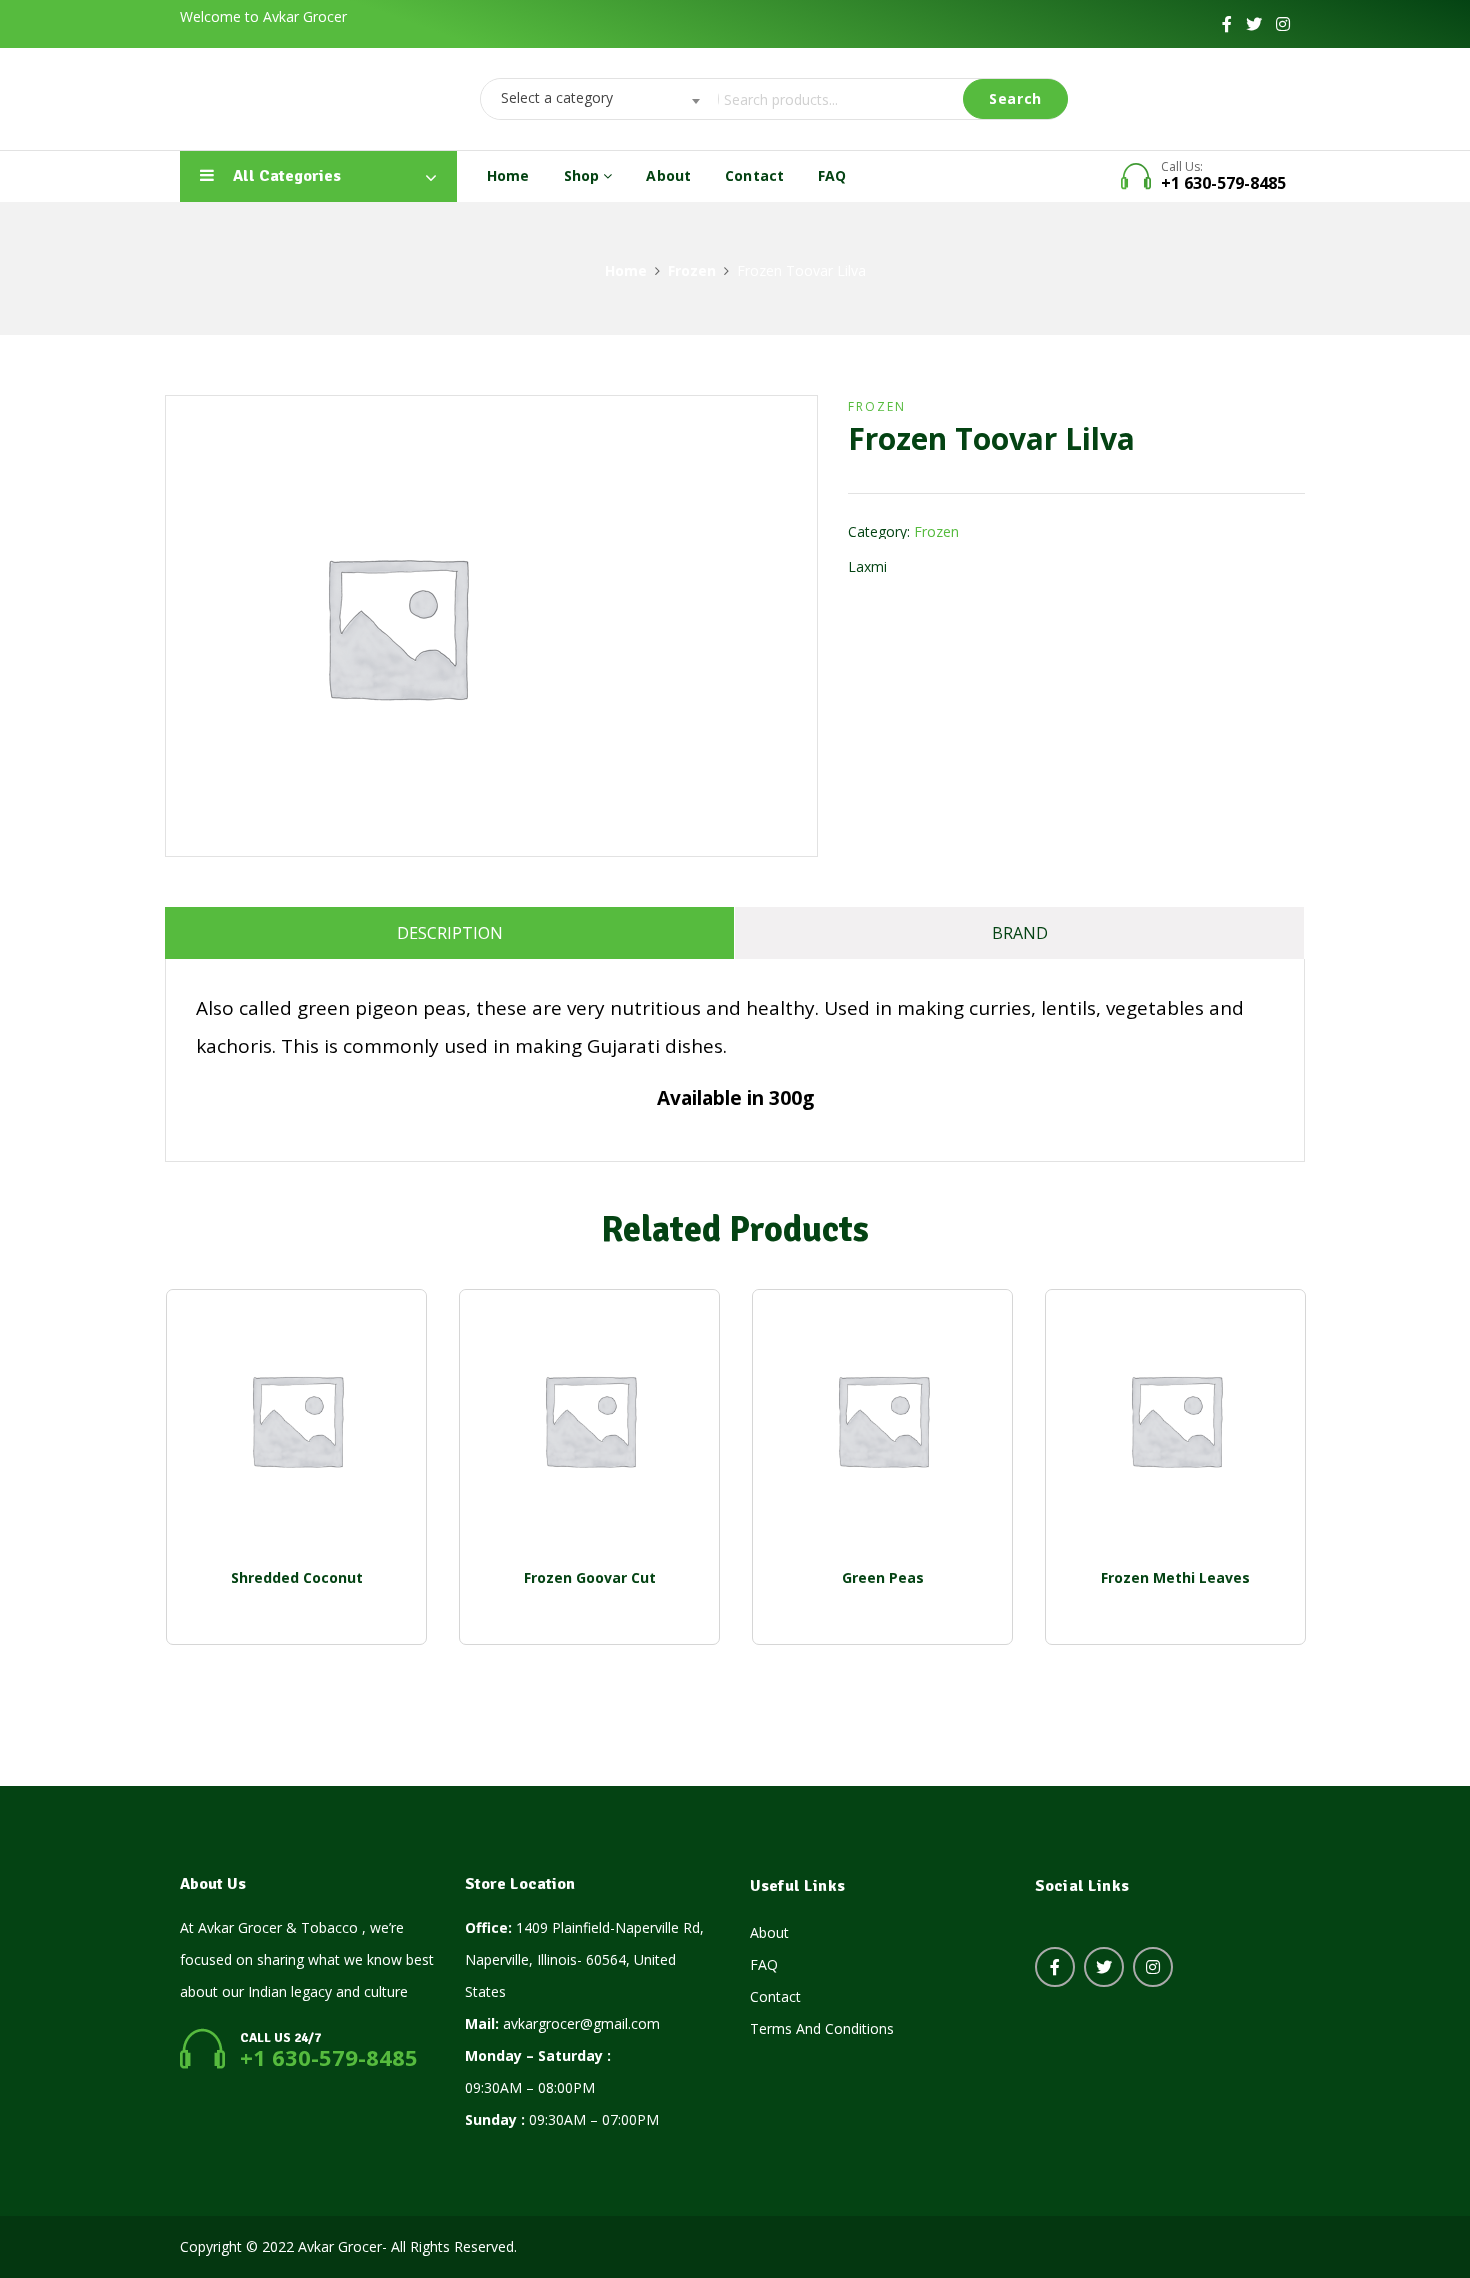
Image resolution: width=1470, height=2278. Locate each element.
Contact (754, 175)
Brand (1020, 933)
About (668, 175)
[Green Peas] (882, 1419)
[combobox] (594, 99)
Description (450, 933)
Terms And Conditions (822, 2028)
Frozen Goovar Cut (590, 1577)
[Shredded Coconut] (296, 1419)
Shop (584, 175)
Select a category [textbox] (557, 97)
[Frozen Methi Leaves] (1175, 1419)
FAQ (832, 175)
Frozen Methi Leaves (1175, 1577)
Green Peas (883, 1577)
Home (508, 175)
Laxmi (867, 566)
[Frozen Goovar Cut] (589, 1419)
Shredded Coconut (297, 1577)
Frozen (692, 270)
